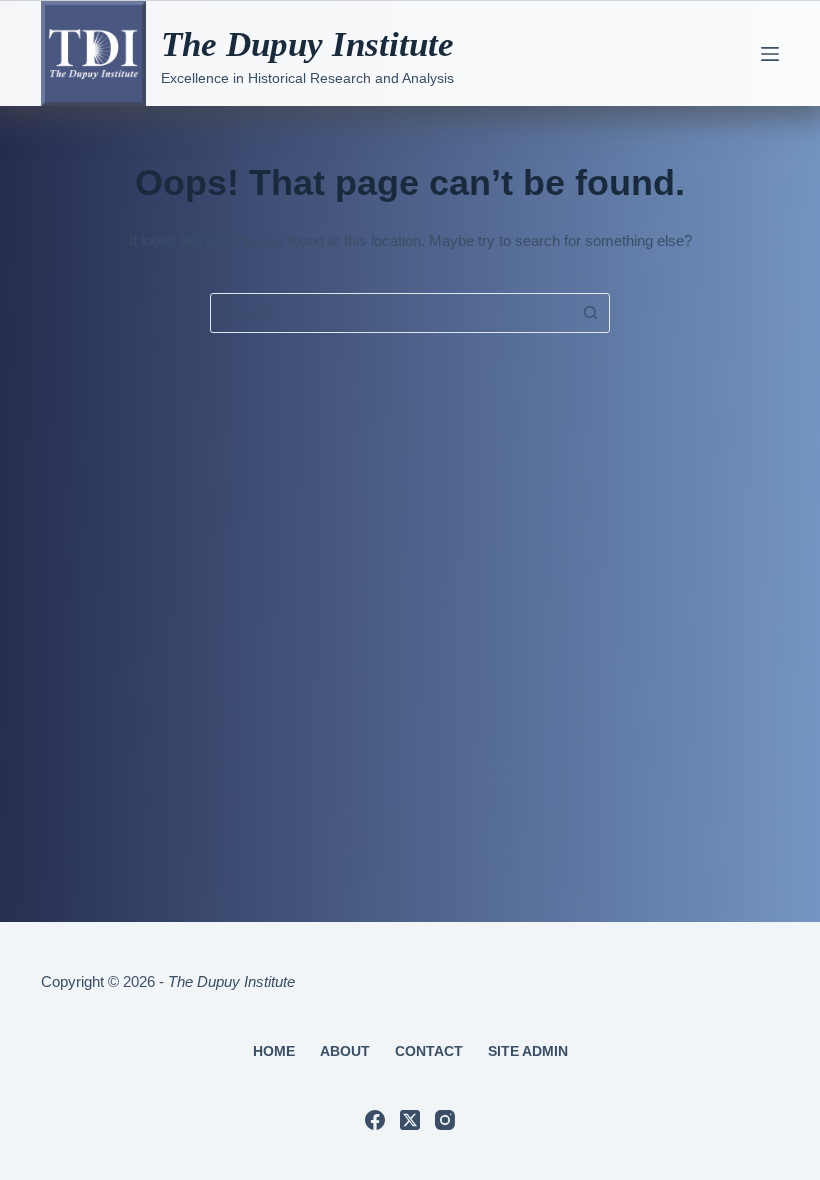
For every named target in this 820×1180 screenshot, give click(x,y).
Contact (429, 1051)
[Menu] (770, 54)
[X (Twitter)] (410, 1120)
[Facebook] (375, 1120)
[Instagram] (445, 1120)
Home (274, 1051)
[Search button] (590, 313)
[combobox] (391, 313)
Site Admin (528, 1051)
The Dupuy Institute (307, 44)
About (345, 1051)
